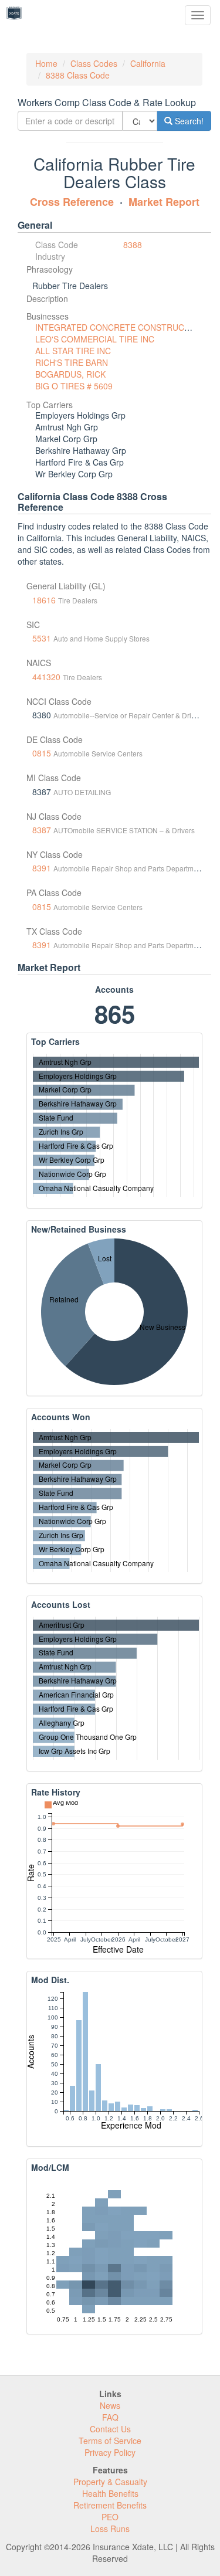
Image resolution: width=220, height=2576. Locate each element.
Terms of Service (110, 2441)
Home (46, 63)
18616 (44, 600)
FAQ (110, 2417)
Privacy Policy (110, 2452)
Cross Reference (72, 202)
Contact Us (110, 2429)
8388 (133, 245)
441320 (46, 677)
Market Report (164, 202)
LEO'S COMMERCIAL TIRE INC (95, 339)
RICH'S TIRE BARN (72, 362)
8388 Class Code (78, 75)
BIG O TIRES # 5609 (74, 386)
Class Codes (94, 63)
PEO (110, 2517)
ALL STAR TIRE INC (73, 351)
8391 (42, 868)
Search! (188, 121)
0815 (42, 753)
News (110, 2405)
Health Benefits (110, 2493)
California (148, 63)
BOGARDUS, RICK (70, 374)
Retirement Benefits (110, 2505)
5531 (42, 638)
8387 (42, 830)
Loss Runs (110, 2529)
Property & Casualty (110, 2482)
